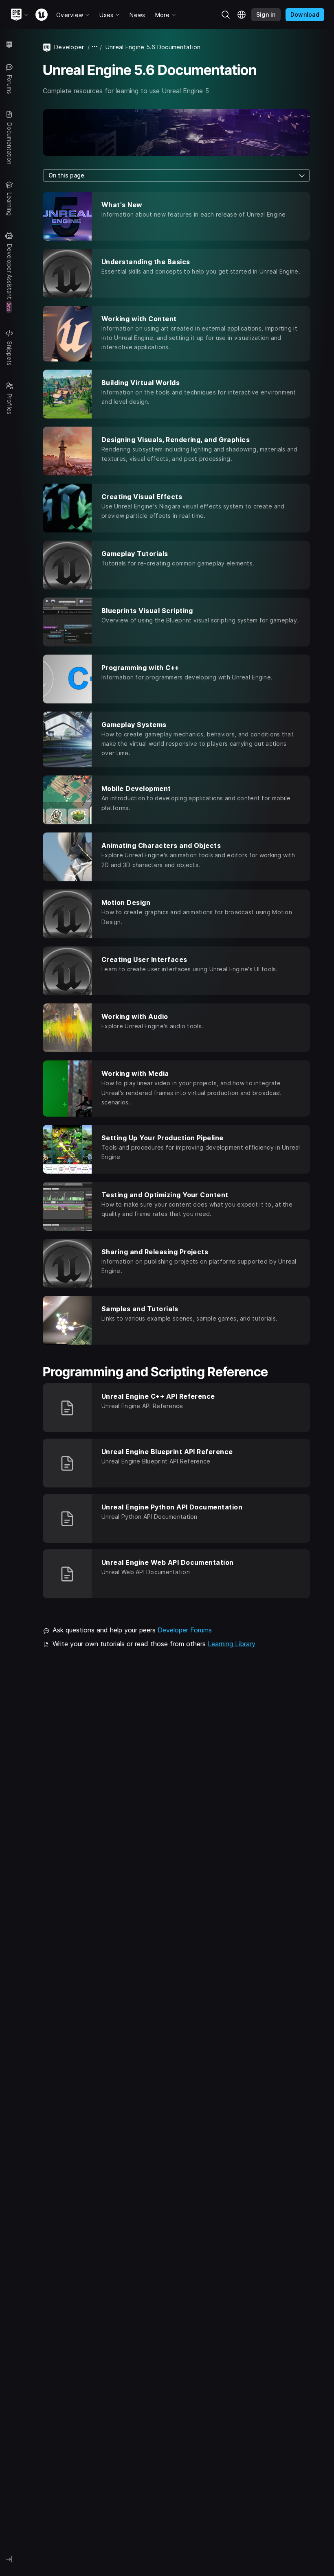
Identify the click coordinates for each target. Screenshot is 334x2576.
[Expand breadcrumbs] (95, 47)
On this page (66, 175)
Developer (69, 47)
